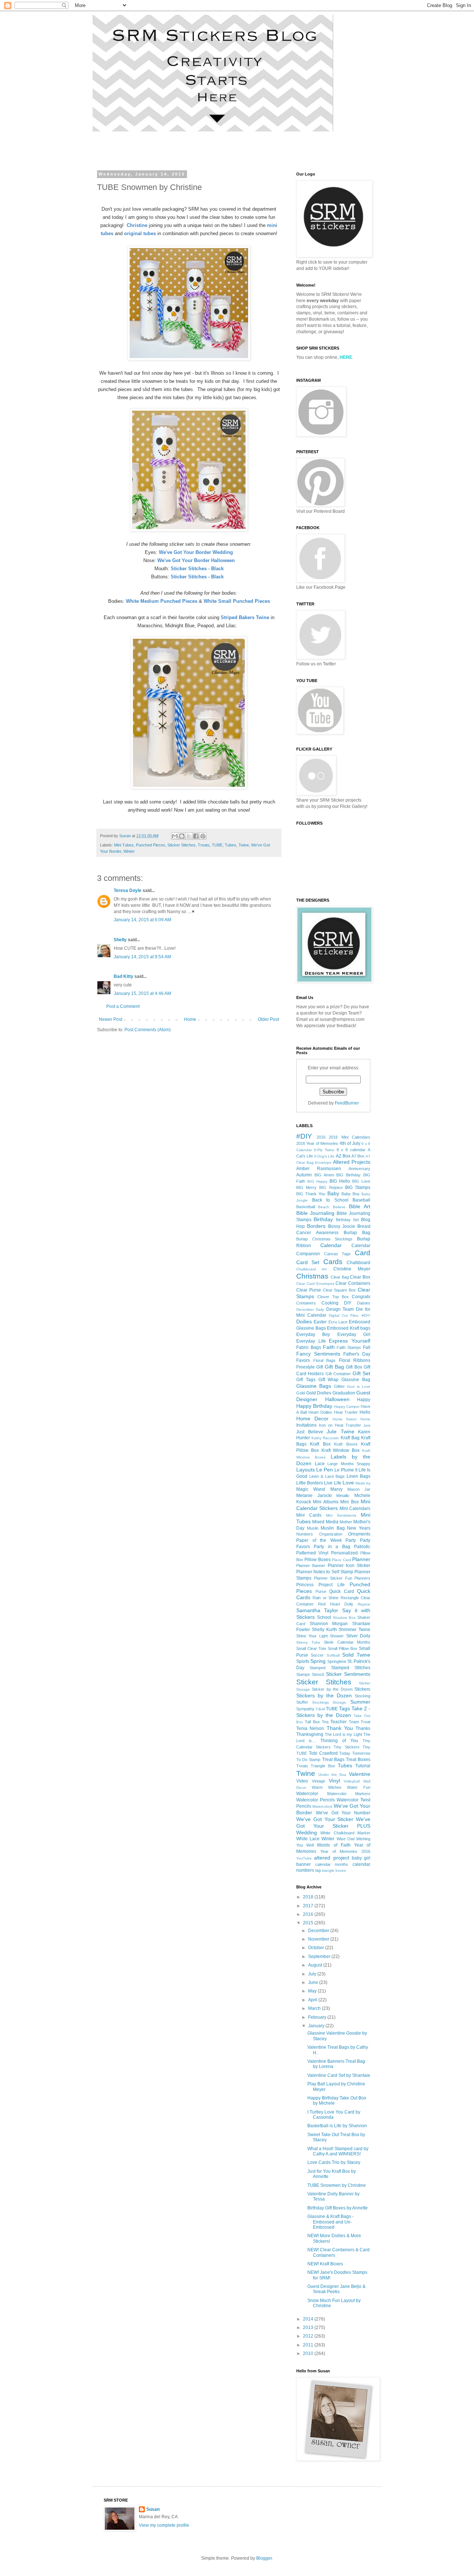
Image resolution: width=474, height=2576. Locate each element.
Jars (367, 1425)
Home (190, 1019)
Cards (333, 1262)
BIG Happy (317, 1181)
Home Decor (312, 1419)
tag (318, 1870)
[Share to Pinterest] (203, 836)
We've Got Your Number (343, 1813)
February (318, 2017)
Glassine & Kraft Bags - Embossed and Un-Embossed (331, 2222)
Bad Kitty (123, 976)
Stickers (362, 1689)
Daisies (364, 1303)
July (313, 1974)
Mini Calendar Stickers (333, 1505)
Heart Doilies (320, 1412)
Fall (367, 1347)
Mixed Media (325, 1522)
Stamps (303, 1674)
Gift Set (361, 1373)
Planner (361, 1559)
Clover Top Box (333, 1297)
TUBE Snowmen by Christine (337, 2185)
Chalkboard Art (311, 1269)
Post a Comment (123, 1006)
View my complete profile (164, 2525)
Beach (324, 1207)
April (313, 2000)
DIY (348, 1303)
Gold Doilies (319, 1393)
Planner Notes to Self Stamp (325, 1572)
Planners (362, 1578)
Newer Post (111, 1019)
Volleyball (352, 1781)
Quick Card (342, 1591)
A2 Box (343, 1156)
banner (303, 1864)
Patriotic (362, 1547)
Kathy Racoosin (325, 1438)
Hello (365, 1412)
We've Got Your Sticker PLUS (333, 1822)
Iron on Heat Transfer (340, 1425)
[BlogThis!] (182, 836)
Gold (301, 1393)
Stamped (318, 1668)
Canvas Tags (338, 1254)
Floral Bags (325, 1360)
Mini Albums (326, 1502)
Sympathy (305, 1709)
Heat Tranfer (346, 1412)
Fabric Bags (309, 1347)
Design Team (340, 1309)
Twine (244, 845)
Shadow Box (344, 1618)
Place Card (341, 1560)
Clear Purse (309, 1290)
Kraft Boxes (346, 1444)
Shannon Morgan (329, 1624)
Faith (329, 1347)
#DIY (304, 1136)
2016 (321, 1137)
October (317, 1948)
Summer (360, 1702)
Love (348, 1483)
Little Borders (310, 1483)
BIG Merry (306, 1187)
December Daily (310, 1309)
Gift (320, 1367)
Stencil (318, 1674)
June (314, 1982)
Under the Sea (333, 1775)
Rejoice (364, 1604)
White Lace (308, 1839)
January (317, 2026)
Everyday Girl (354, 1334)
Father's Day (357, 1354)
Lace (320, 1464)
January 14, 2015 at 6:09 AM (142, 920)
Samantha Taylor (317, 1610)
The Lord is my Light (343, 1734)
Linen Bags (358, 1476)
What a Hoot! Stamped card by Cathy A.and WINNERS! (338, 2151)
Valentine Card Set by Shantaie (339, 2075)
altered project (331, 1858)
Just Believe (310, 1432)
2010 (309, 2353)
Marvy (336, 1489)
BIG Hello (340, 1181)
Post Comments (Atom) (148, 1030)
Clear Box (360, 1277)
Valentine (360, 1774)
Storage (339, 1702)
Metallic (343, 1496)
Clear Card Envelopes (315, 1284)
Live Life (333, 1483)
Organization (331, 1534)
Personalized (344, 1553)
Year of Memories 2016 (345, 1851)
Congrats (361, 1297)
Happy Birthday (314, 1406)
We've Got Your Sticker (325, 1819)
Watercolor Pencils (316, 1800)
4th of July (350, 1143)
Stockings (321, 1702)
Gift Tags (306, 1380)
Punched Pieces (151, 845)
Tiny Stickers (347, 1747)
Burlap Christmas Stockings (324, 1239)
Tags (344, 1708)
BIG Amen (324, 1175)
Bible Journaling (315, 1213)
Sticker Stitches (181, 845)
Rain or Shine (326, 1598)
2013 (309, 2328)
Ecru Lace (338, 1322)
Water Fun (359, 1787)
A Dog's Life (324, 1156)
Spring (318, 1661)
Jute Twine (341, 1431)
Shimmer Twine (354, 1630)
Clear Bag (340, 1277)
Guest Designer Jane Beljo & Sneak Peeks (336, 2289)
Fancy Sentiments (318, 1354)
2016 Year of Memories (317, 1143)
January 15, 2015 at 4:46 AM (142, 993)
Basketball (306, 1207)
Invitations (306, 1425)
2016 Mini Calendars (350, 1137)
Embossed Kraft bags (349, 1328)
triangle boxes (334, 1870)
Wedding (307, 1832)
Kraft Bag (350, 1438)
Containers (306, 1303)
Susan (153, 2509)
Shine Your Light (312, 1636)
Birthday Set (347, 1220)
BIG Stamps (358, 1187)
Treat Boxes (358, 1760)
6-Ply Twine (324, 1150)
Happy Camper (347, 1406)
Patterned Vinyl (312, 1553)
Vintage (318, 1781)
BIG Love (361, 1181)
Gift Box (354, 1367)
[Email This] (175, 836)
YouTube (304, 1858)
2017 (309, 1906)
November (319, 1939)
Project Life (332, 1585)
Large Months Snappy (349, 1464)
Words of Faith (334, 1845)
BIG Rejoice (331, 1187)
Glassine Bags (314, 1386)
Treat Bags (333, 1760)
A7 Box (358, 1156)
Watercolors (322, 1806)
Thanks (363, 1728)
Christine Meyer (352, 1269)
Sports (303, 1661)
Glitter (339, 1386)
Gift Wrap (329, 1380)
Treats (204, 845)
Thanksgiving (310, 1734)
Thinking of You (339, 1741)
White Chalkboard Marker (345, 1833)
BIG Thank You (311, 1194)
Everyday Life (311, 1341)
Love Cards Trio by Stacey (334, 2162)
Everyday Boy (313, 1334)
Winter (129, 851)
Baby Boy (351, 1194)
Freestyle (306, 1367)
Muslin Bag (333, 1528)
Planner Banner (311, 1566)
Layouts (306, 1470)
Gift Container (338, 1374)
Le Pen (325, 1470)
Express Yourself (350, 1341)
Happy (364, 1400)
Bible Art (360, 1206)
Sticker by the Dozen (332, 1689)
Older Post (268, 1019)
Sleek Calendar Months (347, 1642)
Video (302, 1781)
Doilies (304, 1322)
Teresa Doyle (128, 891)
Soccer (317, 1655)
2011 (309, 2345)
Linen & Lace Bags (327, 1476)
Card (363, 1253)
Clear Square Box (340, 1290)
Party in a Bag (332, 1547)
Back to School (330, 1200)
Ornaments (359, 1534)
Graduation (344, 1393)
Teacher (338, 1722)
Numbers (305, 1534)
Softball (333, 1655)
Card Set (308, 1262)
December (319, 1931)
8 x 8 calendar (351, 1150)
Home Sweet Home (352, 1419)
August (316, 1965)
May (313, 1991)
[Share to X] (189, 836)
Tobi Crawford (323, 1753)
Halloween (337, 1399)
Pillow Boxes (317, 1560)
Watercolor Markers (349, 1794)
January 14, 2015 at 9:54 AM (142, 957)
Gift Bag (334, 1367)
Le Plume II (346, 1470)
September (320, 1957)
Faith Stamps (349, 1347)
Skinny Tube (308, 1642)
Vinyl (334, 1781)
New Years (359, 1528)
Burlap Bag (357, 1233)
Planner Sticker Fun (333, 1578)
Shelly (120, 940)
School (324, 1617)
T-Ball (320, 1709)
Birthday (323, 1219)
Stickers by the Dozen (324, 1695)
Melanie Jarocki (314, 1496)
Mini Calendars (355, 1508)
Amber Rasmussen (319, 1169)
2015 (309, 1923)
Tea (325, 1722)
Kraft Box (320, 1444)
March (315, 2008)
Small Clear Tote (311, 1648)
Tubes (231, 845)
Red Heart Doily (336, 1604)
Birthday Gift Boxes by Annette (338, 2208)
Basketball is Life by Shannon (337, 2126)
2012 (309, 2336)
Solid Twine (356, 1655)
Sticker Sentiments (348, 1674)
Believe (339, 1207)
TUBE (217, 845)
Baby (333, 1193)
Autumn (304, 1175)
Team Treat (360, 1722)
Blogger (264, 2558)
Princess (305, 1585)
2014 (309, 2319)
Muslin (313, 1528)
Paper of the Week (319, 1540)
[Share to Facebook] (196, 836)
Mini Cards (309, 1515)
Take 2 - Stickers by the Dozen (333, 1712)
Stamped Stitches (351, 1668)
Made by (363, 1483)
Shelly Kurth (324, 1630)
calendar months (332, 1864)
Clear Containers (353, 1283)
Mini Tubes (124, 845)
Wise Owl (346, 1839)
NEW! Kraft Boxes (325, 2264)
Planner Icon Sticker (349, 1566)
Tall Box (312, 1722)
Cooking (330, 1303)
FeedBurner (347, 1103)
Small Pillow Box (343, 1648)
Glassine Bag (356, 1380)
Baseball (361, 1200)
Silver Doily (358, 1636)
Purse (321, 1591)
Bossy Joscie (342, 1226)
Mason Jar (359, 1489)
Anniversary (359, 1169)
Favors (303, 1360)
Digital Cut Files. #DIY (350, 1315)
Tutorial (363, 1766)
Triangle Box (323, 1766)
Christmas (312, 1276)
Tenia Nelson (310, 1728)
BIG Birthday (348, 1175)
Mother (346, 1522)
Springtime (337, 1661)
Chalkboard (358, 1263)
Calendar (331, 1245)
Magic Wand (311, 1489)
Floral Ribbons (355, 1360)
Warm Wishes (327, 1787)
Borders (316, 1226)
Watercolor (307, 1794)
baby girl (361, 1858)
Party (351, 1540)
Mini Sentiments (341, 1515)
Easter (320, 1322)
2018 (309, 1897)
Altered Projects (352, 1162)
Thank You (340, 1728)
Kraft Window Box (341, 1450)
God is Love (359, 1386)
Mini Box (349, 1502)
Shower (337, 1636)
